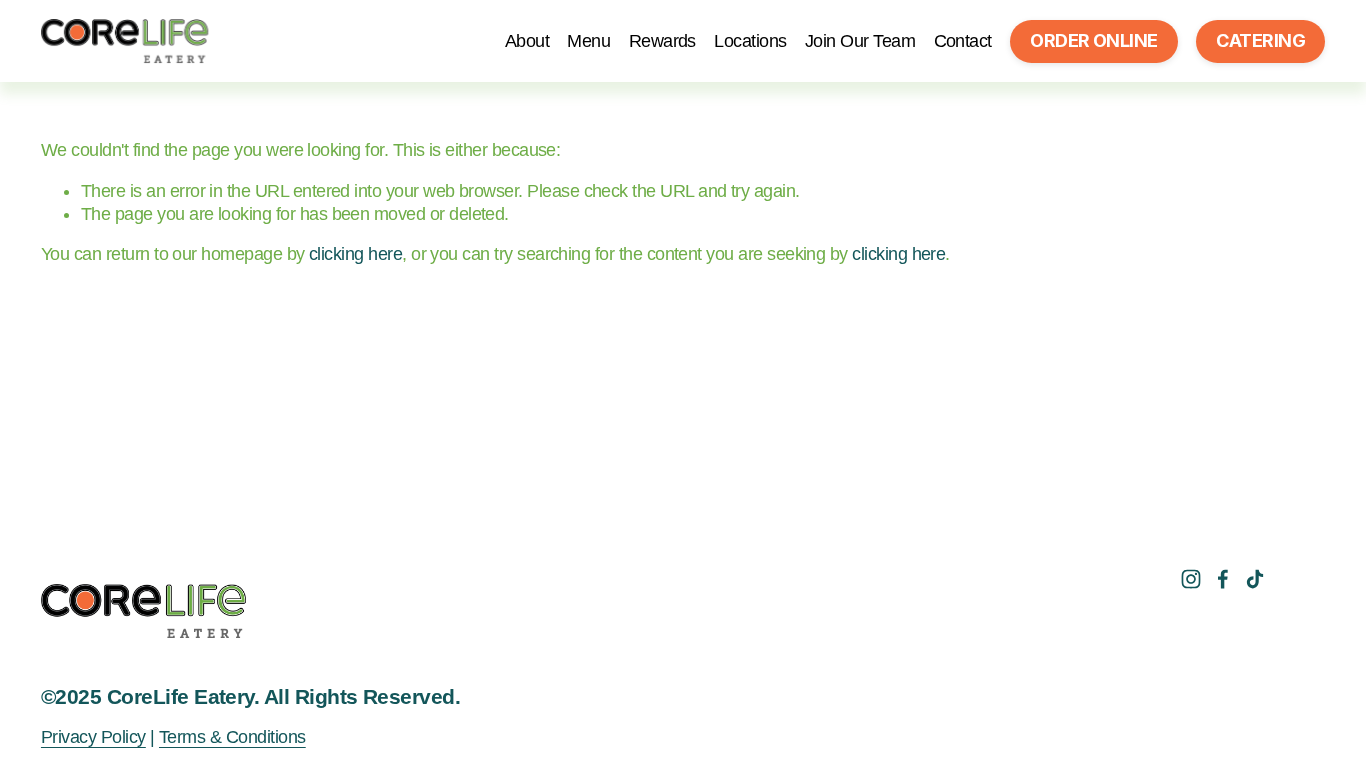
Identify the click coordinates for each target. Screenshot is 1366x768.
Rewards (662, 41)
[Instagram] (1191, 579)
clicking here (355, 254)
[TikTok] (1255, 579)
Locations (750, 41)
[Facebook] (1223, 579)
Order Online (1094, 40)
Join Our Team (860, 41)
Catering (1260, 40)
